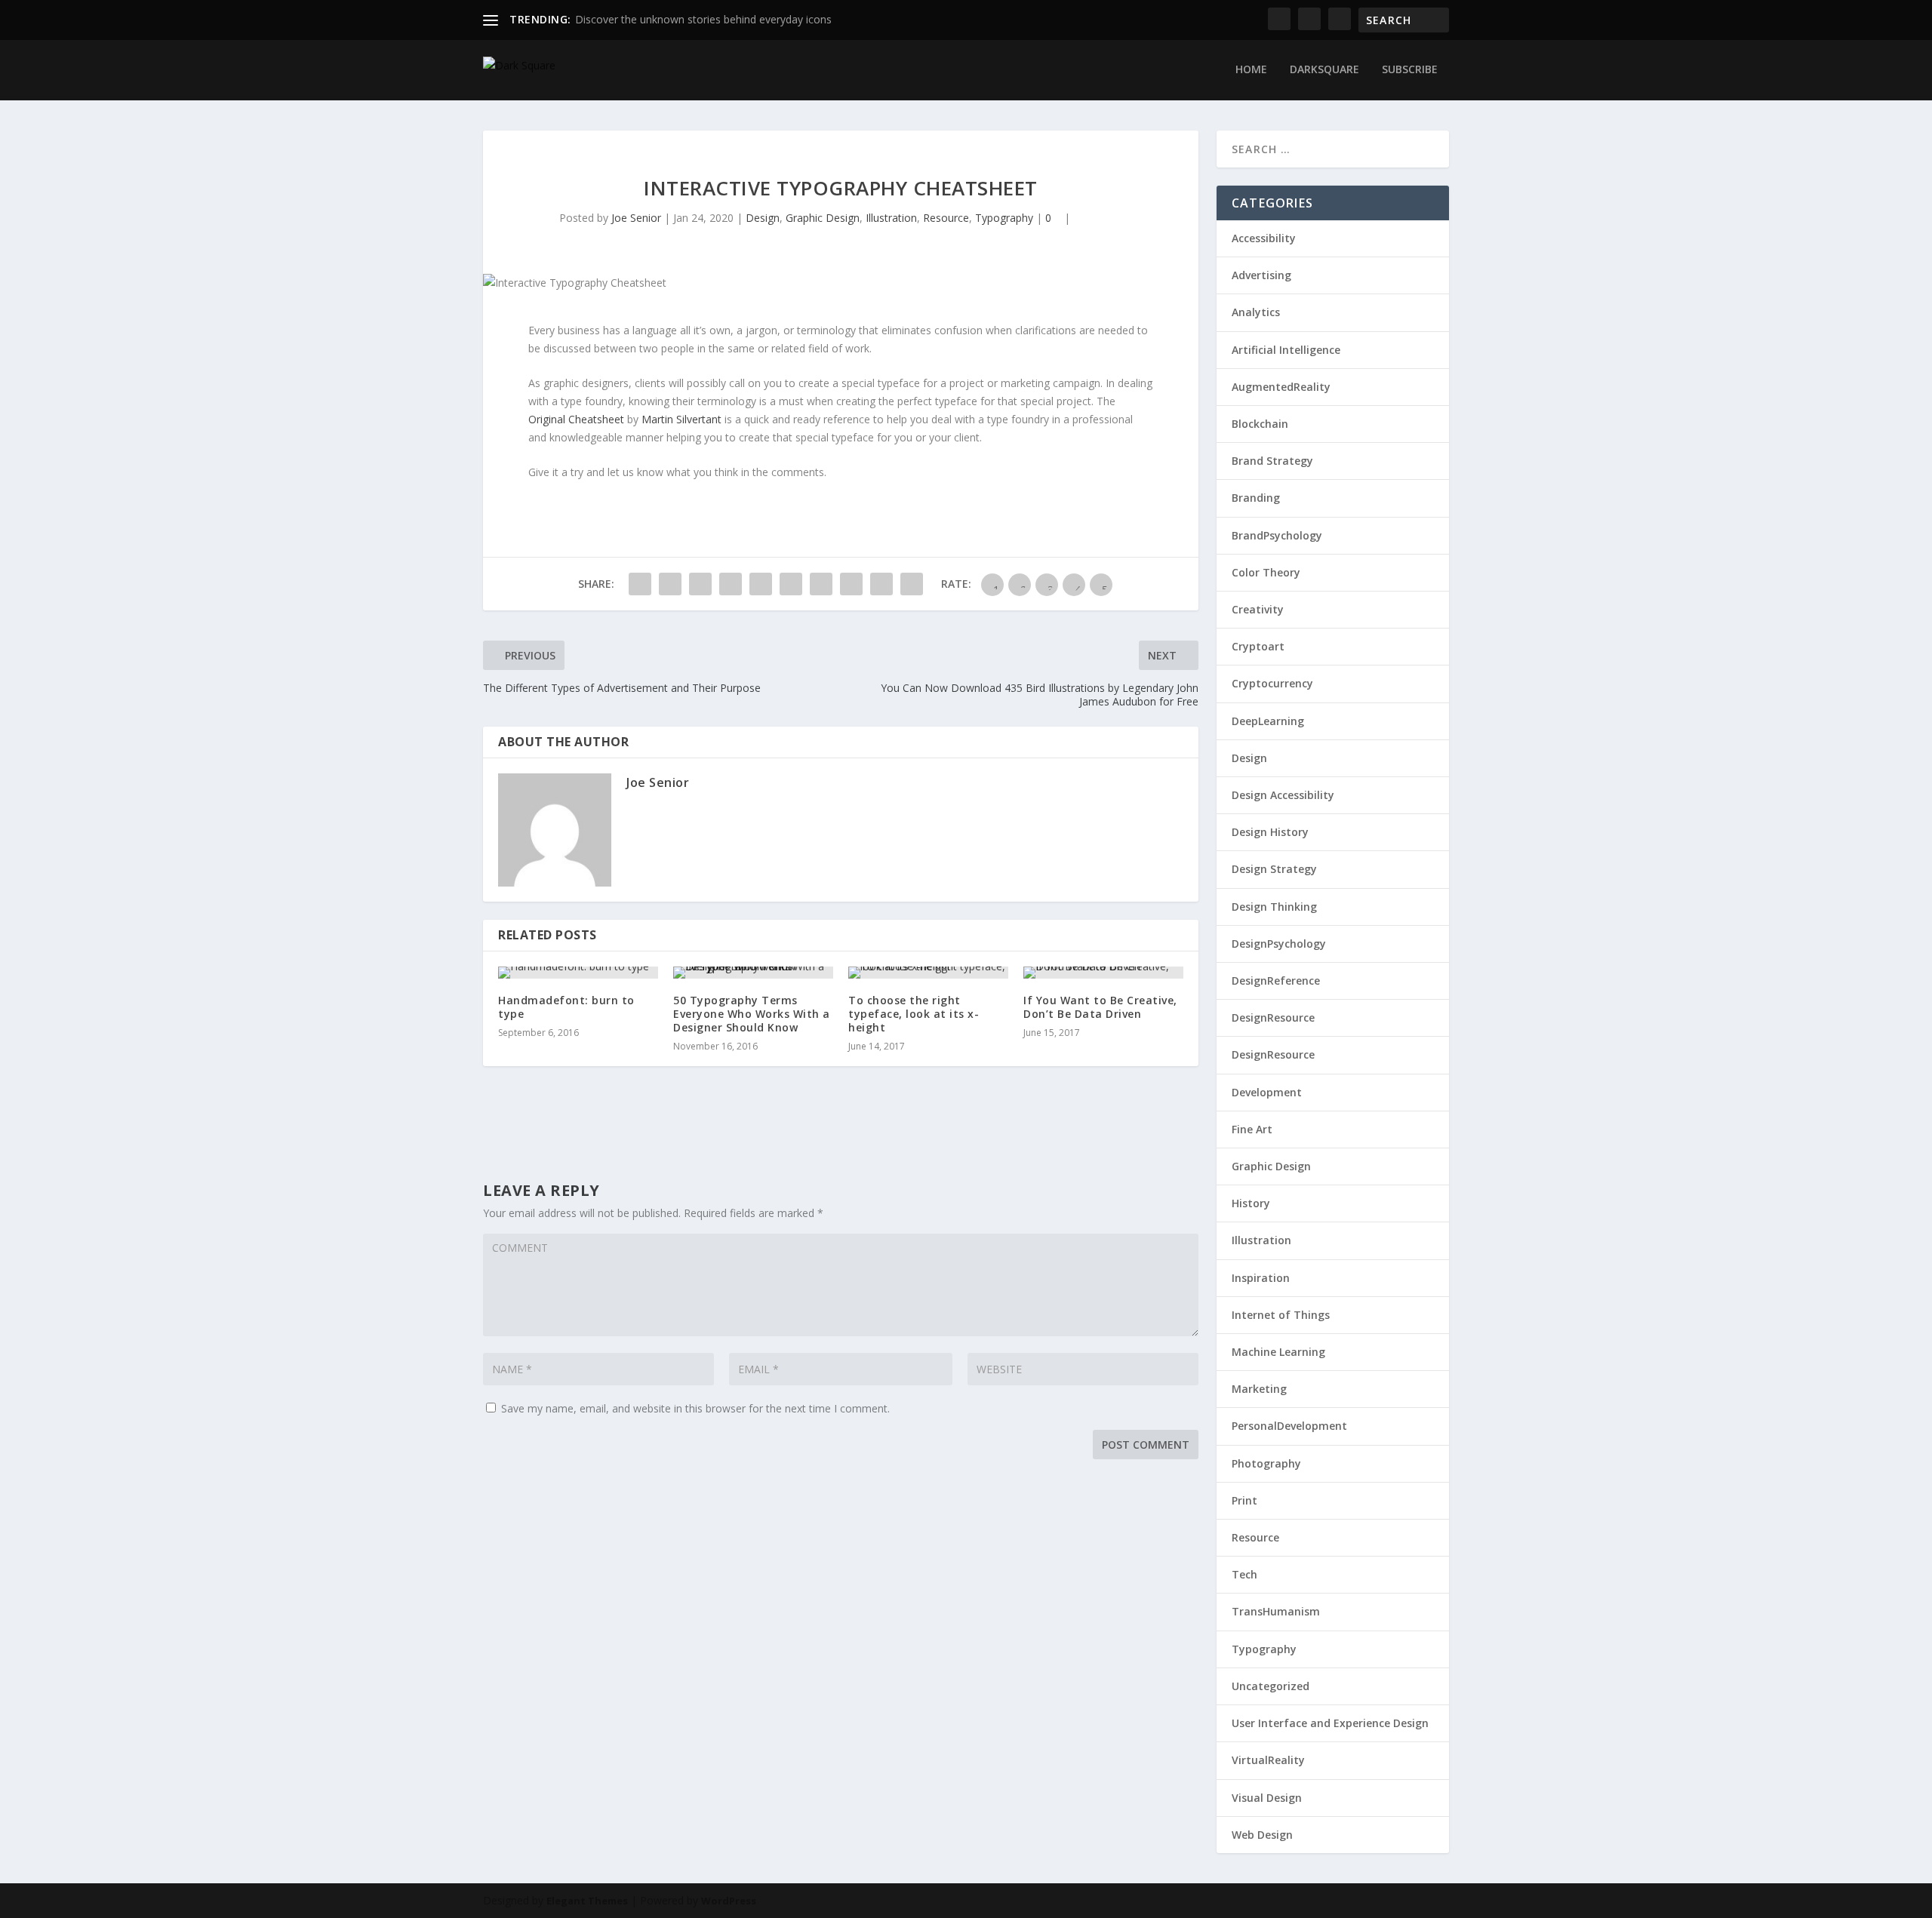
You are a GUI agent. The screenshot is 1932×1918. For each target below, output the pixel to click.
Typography (1004, 218)
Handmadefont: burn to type (566, 1007)
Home (1251, 70)
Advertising (1261, 275)
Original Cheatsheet (576, 419)
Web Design (1262, 1835)
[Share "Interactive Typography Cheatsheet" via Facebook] (640, 584)
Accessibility (1264, 238)
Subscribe (1410, 70)
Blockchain (1260, 424)
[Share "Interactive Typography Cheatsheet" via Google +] (700, 584)
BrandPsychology (1277, 535)
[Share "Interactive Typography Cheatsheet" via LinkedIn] (791, 584)
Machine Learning (1278, 1352)
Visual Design (1267, 1798)
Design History (1270, 832)
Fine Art (1252, 1129)
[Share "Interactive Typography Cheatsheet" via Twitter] (670, 584)
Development (1267, 1092)
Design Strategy (1274, 869)
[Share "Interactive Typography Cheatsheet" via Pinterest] (761, 584)
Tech (1244, 1574)
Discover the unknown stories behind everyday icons (703, 19)
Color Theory (1266, 572)
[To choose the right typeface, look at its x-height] (928, 973)
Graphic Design (823, 218)
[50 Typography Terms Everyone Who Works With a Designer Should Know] (753, 973)
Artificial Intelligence (1286, 350)
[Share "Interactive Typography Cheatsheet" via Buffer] (821, 584)
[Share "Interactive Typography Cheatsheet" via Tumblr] (731, 584)
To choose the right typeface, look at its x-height (914, 1014)
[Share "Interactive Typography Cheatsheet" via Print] (912, 584)
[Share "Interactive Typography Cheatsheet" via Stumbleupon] (851, 584)
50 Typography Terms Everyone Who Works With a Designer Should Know (752, 1014)
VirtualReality (1268, 1760)
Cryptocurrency (1272, 683)
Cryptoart (1258, 646)
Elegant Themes (587, 1901)
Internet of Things (1281, 1315)
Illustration (891, 218)
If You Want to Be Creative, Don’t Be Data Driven (1100, 1007)
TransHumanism (1276, 1611)
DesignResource (1273, 1017)
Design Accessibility (1283, 795)
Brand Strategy (1272, 461)
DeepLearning (1268, 721)
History (1251, 1203)
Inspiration (1261, 1278)
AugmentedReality (1281, 387)
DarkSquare (1324, 70)
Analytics (1256, 312)
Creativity (1258, 609)
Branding (1256, 498)
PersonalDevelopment (1289, 1426)
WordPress (729, 1901)
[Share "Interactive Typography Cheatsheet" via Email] (881, 584)
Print (1244, 1500)
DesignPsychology (1279, 944)
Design (763, 218)
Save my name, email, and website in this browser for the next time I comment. (695, 1408)
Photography (1266, 1463)
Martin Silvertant (683, 419)
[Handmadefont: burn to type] (578, 973)
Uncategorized (1271, 1686)
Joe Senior (636, 218)
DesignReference (1276, 981)
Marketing (1259, 1389)
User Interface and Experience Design (1330, 1723)
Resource (946, 218)
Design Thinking (1274, 907)
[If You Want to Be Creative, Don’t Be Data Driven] (1103, 973)
